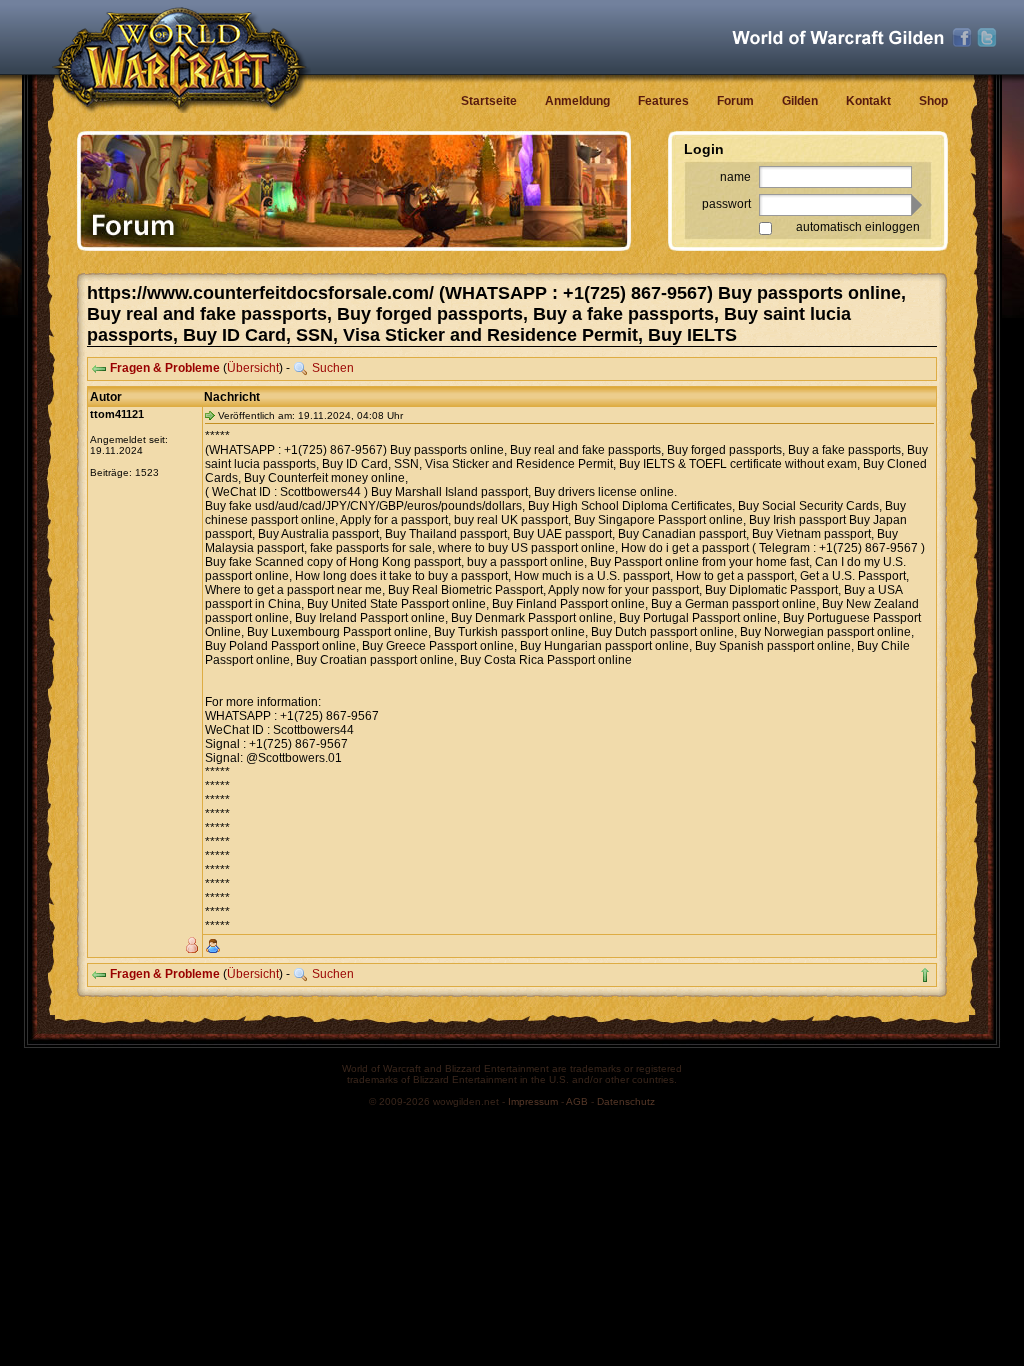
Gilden (800, 101)
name (735, 177)
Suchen (333, 368)
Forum (735, 101)
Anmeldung (577, 101)
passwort (726, 204)
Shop (933, 101)
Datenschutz (626, 1101)
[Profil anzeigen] (213, 946)
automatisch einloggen (858, 227)
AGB (577, 1101)
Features (663, 101)
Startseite (489, 101)
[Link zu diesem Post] (210, 415)
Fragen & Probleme (165, 368)
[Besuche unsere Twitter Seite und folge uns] (987, 38)
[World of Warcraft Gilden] (838, 37)
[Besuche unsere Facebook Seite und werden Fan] (962, 38)
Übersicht (253, 368)
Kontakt (868, 101)
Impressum (533, 1101)
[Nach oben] (925, 975)
